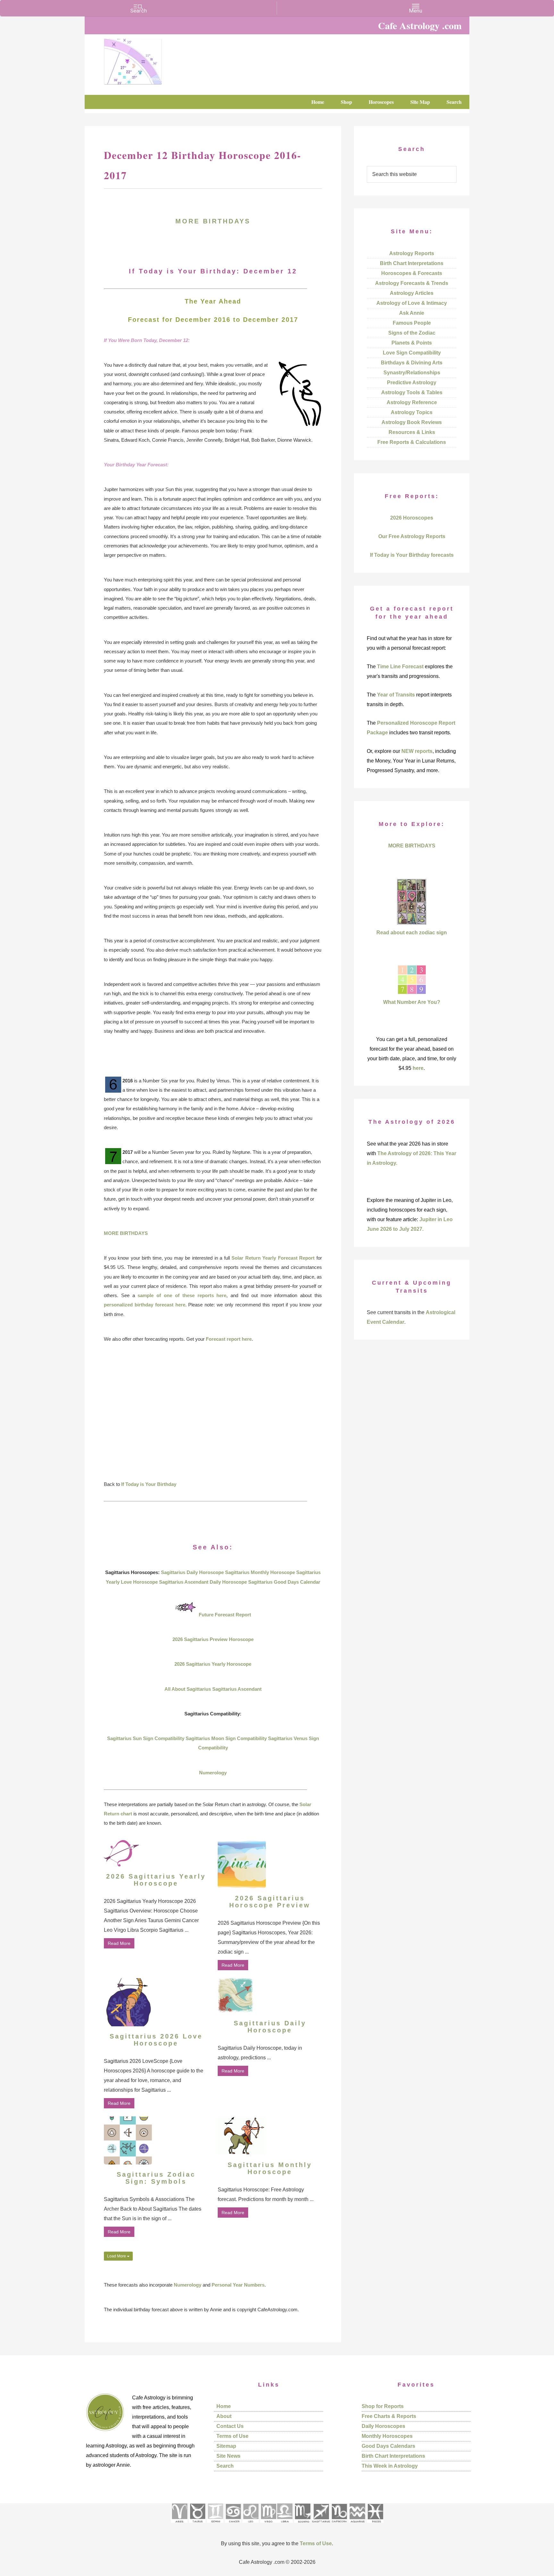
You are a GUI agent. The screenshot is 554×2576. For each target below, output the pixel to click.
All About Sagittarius (188, 1689)
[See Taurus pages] (197, 2525)
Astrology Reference (412, 402)
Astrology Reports (412, 253)
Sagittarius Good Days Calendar (284, 1582)
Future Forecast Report (225, 1615)
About (224, 2416)
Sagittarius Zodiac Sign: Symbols (156, 2178)
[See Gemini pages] (215, 2525)
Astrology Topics (412, 412)
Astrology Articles (412, 293)
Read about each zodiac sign (412, 933)
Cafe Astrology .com (152, 59)
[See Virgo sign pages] (268, 2525)
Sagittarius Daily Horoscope (192, 1572)
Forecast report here (229, 1339)
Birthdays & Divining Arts (412, 363)
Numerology (213, 1773)
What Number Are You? (412, 1002)
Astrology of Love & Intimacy (412, 303)
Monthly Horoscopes (387, 2436)
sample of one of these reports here (182, 1295)
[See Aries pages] (179, 2525)
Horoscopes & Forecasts (412, 273)
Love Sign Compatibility (412, 353)
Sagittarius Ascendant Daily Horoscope (203, 1582)
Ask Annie (412, 313)
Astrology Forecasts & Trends (412, 283)
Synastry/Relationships (412, 373)
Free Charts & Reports (389, 2416)
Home (224, 2406)
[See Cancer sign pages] (233, 2525)
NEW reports (417, 751)
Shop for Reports (383, 2406)
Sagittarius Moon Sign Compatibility (226, 1738)
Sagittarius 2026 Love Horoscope (156, 2040)
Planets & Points (412, 343)
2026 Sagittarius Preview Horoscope (213, 1639)
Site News (228, 2456)
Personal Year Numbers (238, 2285)
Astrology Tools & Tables (412, 392)
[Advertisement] (213, 1416)
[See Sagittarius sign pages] (321, 2525)
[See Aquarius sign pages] (357, 2525)
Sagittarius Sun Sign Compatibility (146, 1738)
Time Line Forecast (400, 667)
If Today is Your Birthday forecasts (412, 555)
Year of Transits (396, 695)
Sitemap (226, 2446)
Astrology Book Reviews (412, 422)
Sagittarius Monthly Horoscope (260, 1572)
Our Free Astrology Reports (412, 536)
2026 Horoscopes (412, 518)
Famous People (412, 323)
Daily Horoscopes (383, 2426)
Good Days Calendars (388, 2446)
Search (225, 2466)
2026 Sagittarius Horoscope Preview (270, 1902)
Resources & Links (412, 432)
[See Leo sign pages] (251, 2525)
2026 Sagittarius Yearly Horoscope (213, 1664)
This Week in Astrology (390, 2466)
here (418, 1068)
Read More (119, 1943)
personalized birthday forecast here (145, 1305)
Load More (117, 2256)
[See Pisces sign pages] (375, 2525)
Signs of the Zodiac (412, 333)
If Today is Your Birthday (149, 1484)
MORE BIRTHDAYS (213, 221)
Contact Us (230, 2426)
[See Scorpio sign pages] (302, 2525)
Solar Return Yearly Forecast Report (273, 1258)
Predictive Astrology (412, 383)
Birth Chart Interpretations (412, 263)
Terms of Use (232, 2436)
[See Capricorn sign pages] (339, 2525)
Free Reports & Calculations (412, 442)
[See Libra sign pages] (285, 2525)
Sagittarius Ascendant (237, 1689)
